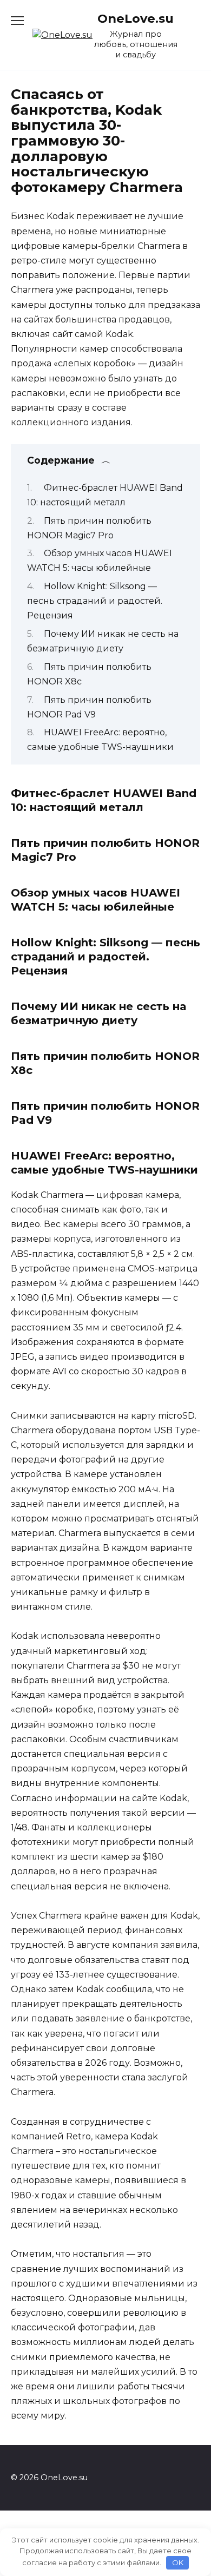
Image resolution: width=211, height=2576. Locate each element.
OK (178, 2562)
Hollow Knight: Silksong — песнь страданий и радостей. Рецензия (95, 601)
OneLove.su (136, 18)
